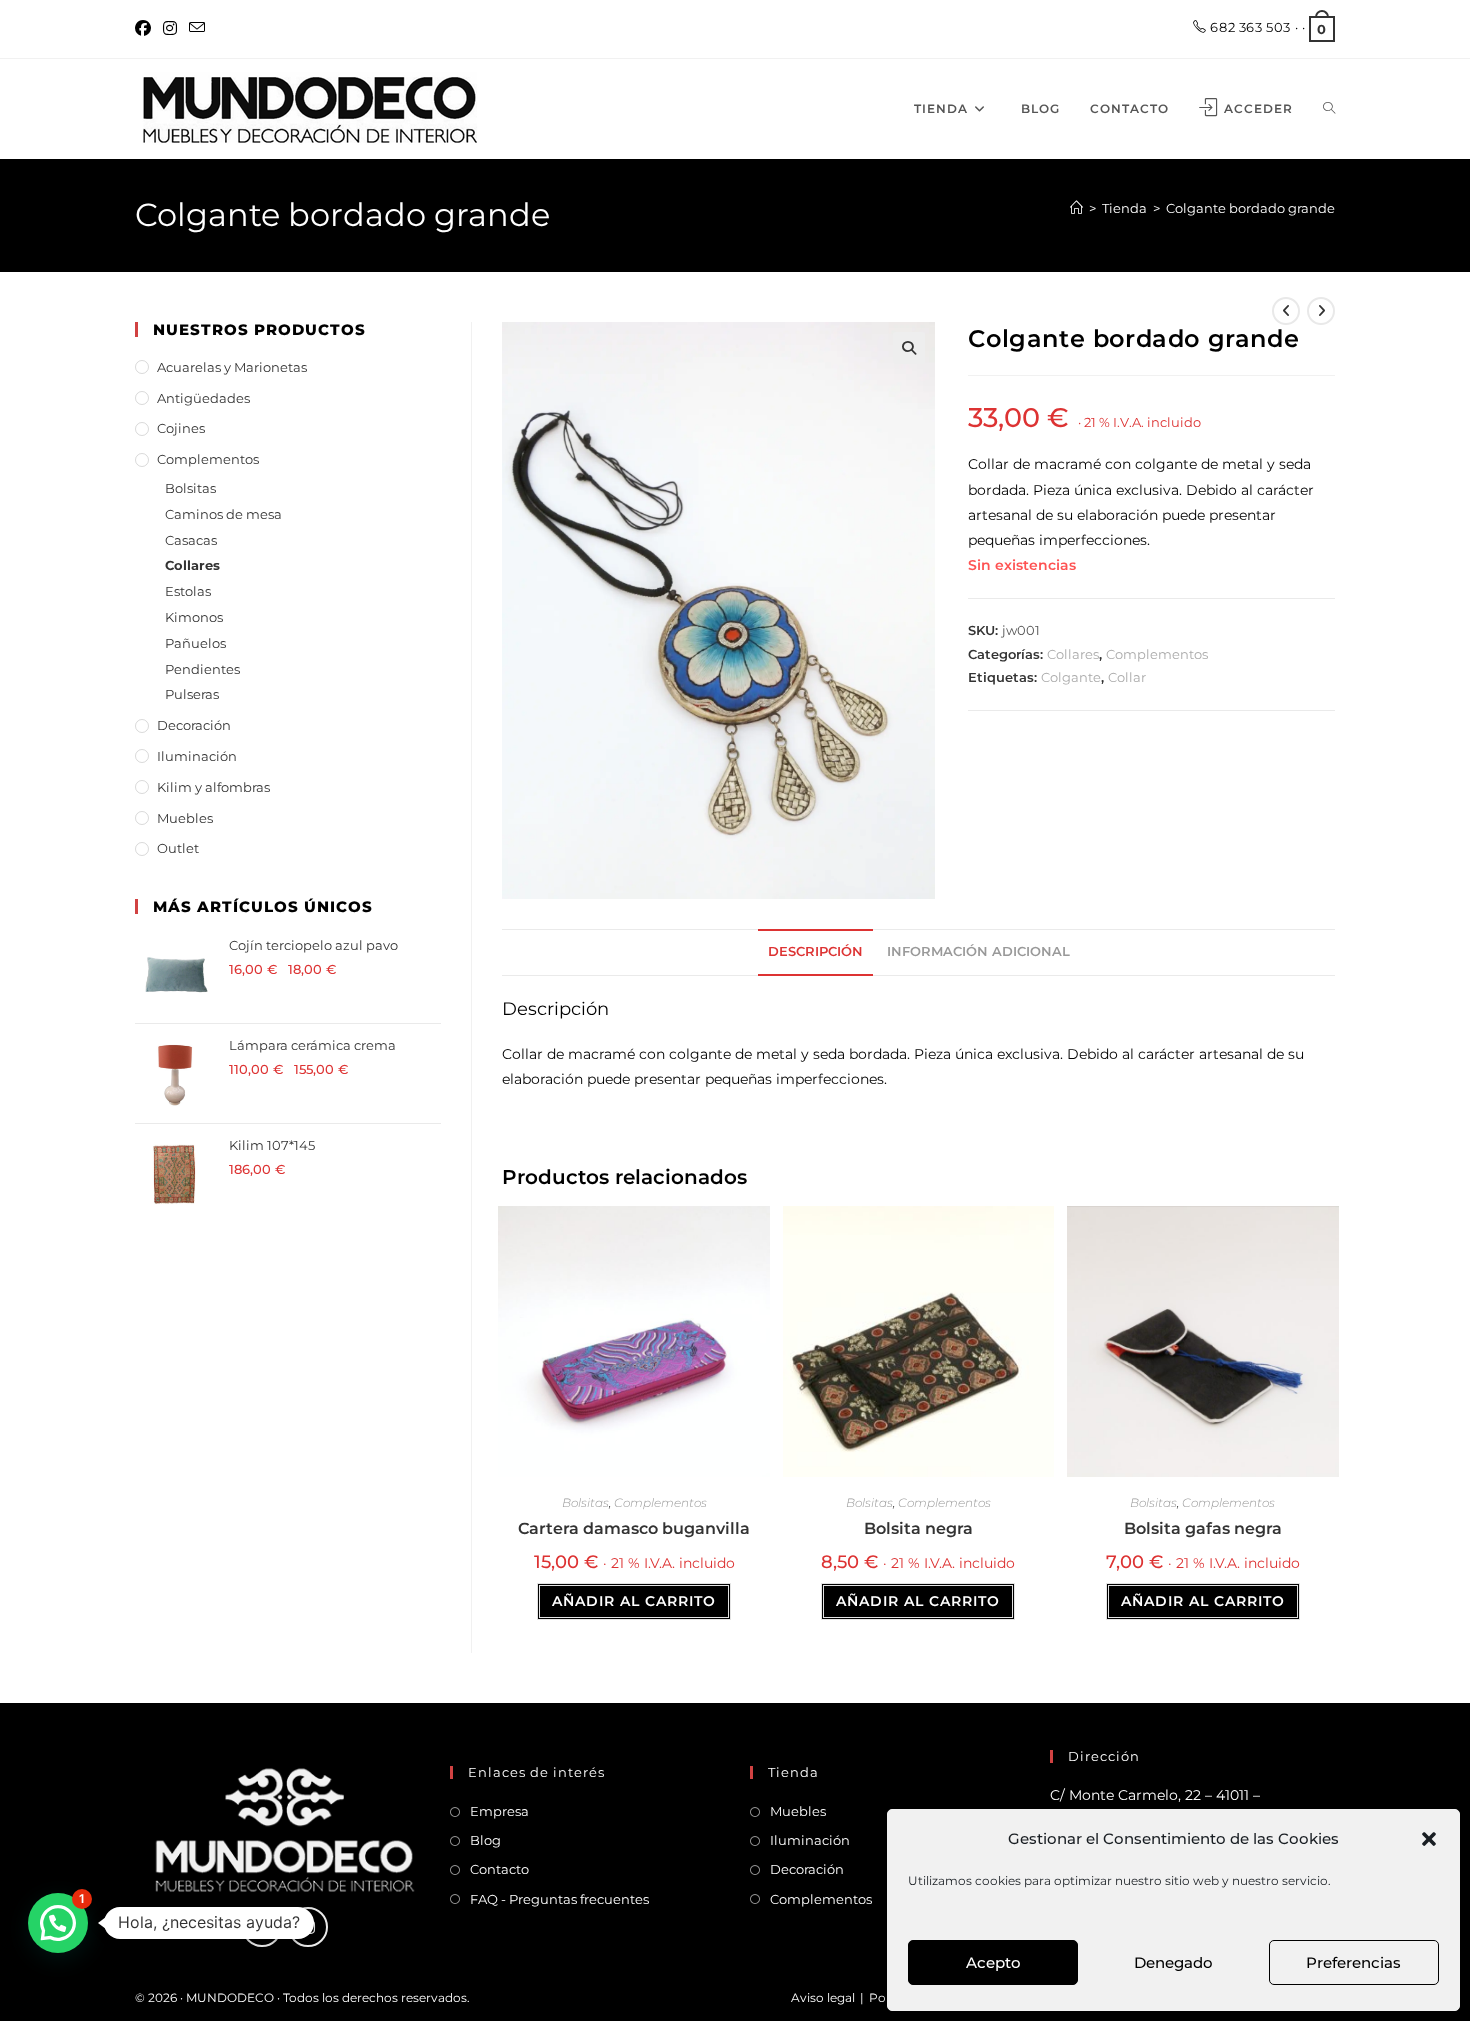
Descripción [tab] (815, 951)
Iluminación (197, 756)
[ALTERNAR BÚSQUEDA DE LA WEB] (1329, 109)
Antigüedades (203, 398)
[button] (1429, 1839)
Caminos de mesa (223, 514)
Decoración (194, 725)
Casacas (191, 540)
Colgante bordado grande (1250, 208)
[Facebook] (146, 29)
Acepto (993, 1962)
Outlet (178, 848)
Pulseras (192, 694)
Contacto (499, 1869)
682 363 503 (1249, 27)
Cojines (181, 428)
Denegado (1173, 1962)
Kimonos (194, 617)
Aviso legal (823, 1997)
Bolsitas (585, 1502)
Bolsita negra (918, 1528)
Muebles (185, 818)
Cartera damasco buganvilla (634, 1528)
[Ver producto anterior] (1286, 311)
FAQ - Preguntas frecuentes (559, 1899)
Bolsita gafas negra (1203, 1528)
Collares (1073, 654)
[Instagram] (170, 29)
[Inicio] (1076, 208)
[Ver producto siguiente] (1321, 311)
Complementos (1157, 654)
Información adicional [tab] (978, 951)
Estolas (188, 591)
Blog (485, 1840)
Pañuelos (195, 643)
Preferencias (1353, 1962)
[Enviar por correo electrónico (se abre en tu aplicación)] (197, 29)
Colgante (1071, 677)
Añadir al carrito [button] (634, 1601)
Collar (1127, 677)
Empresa (499, 1811)
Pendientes (202, 669)
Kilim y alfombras (213, 787)
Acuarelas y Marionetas (232, 367)
